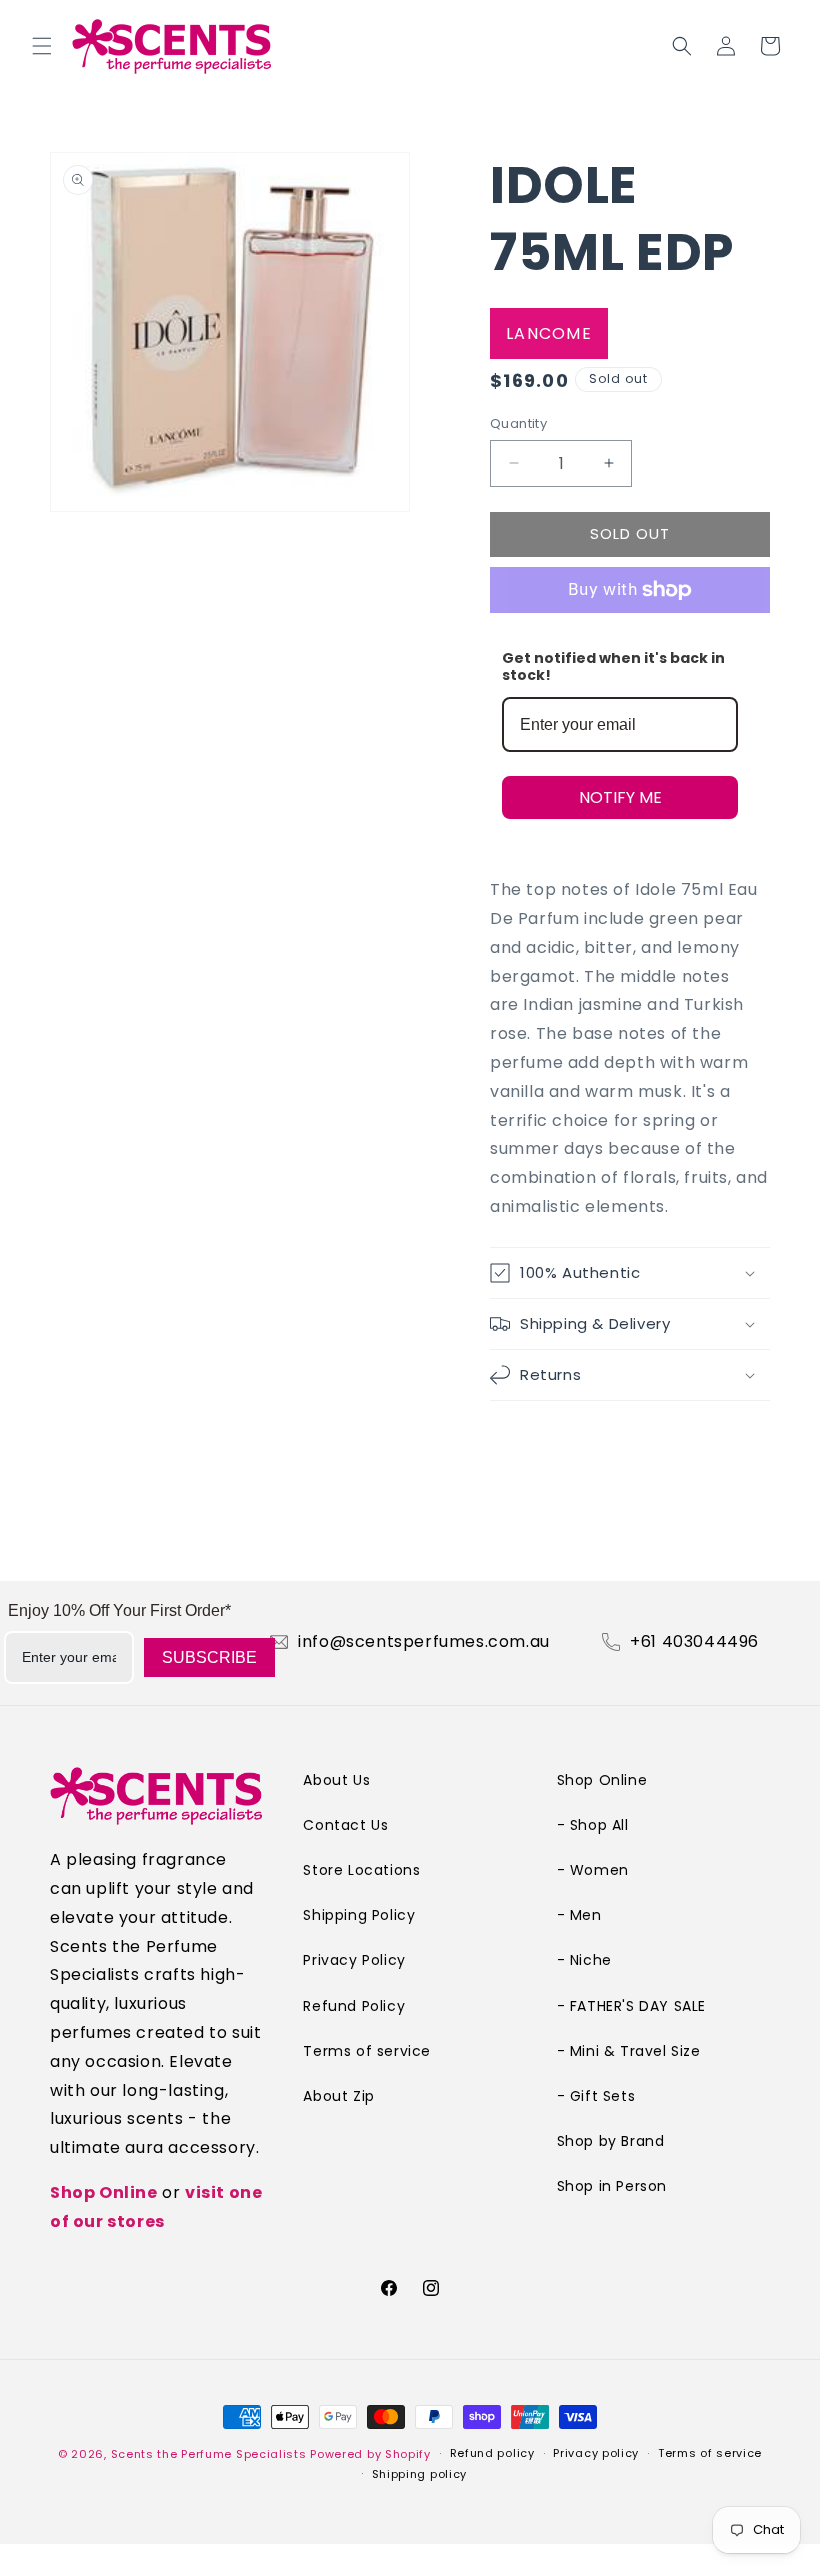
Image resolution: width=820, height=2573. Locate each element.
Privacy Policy (354, 1960)
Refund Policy (354, 2006)
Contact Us (345, 1825)
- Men (579, 1915)
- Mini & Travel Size (629, 2051)
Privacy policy (596, 2453)
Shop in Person (612, 2186)
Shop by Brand (611, 2141)
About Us (336, 1780)
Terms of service (367, 2051)
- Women (593, 1870)
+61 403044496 (694, 1642)
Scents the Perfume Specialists (209, 2454)
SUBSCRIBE (209, 1657)
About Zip (338, 2096)
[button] (42, 46)
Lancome (549, 333)
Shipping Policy (359, 1915)
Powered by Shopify (370, 2454)
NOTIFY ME (620, 797)
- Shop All (593, 1825)
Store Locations (361, 1870)
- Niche (584, 1960)
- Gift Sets (596, 2096)
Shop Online (104, 2192)
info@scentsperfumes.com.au (424, 1642)
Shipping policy (420, 2474)
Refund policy (492, 2453)
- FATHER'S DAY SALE (631, 2006)
